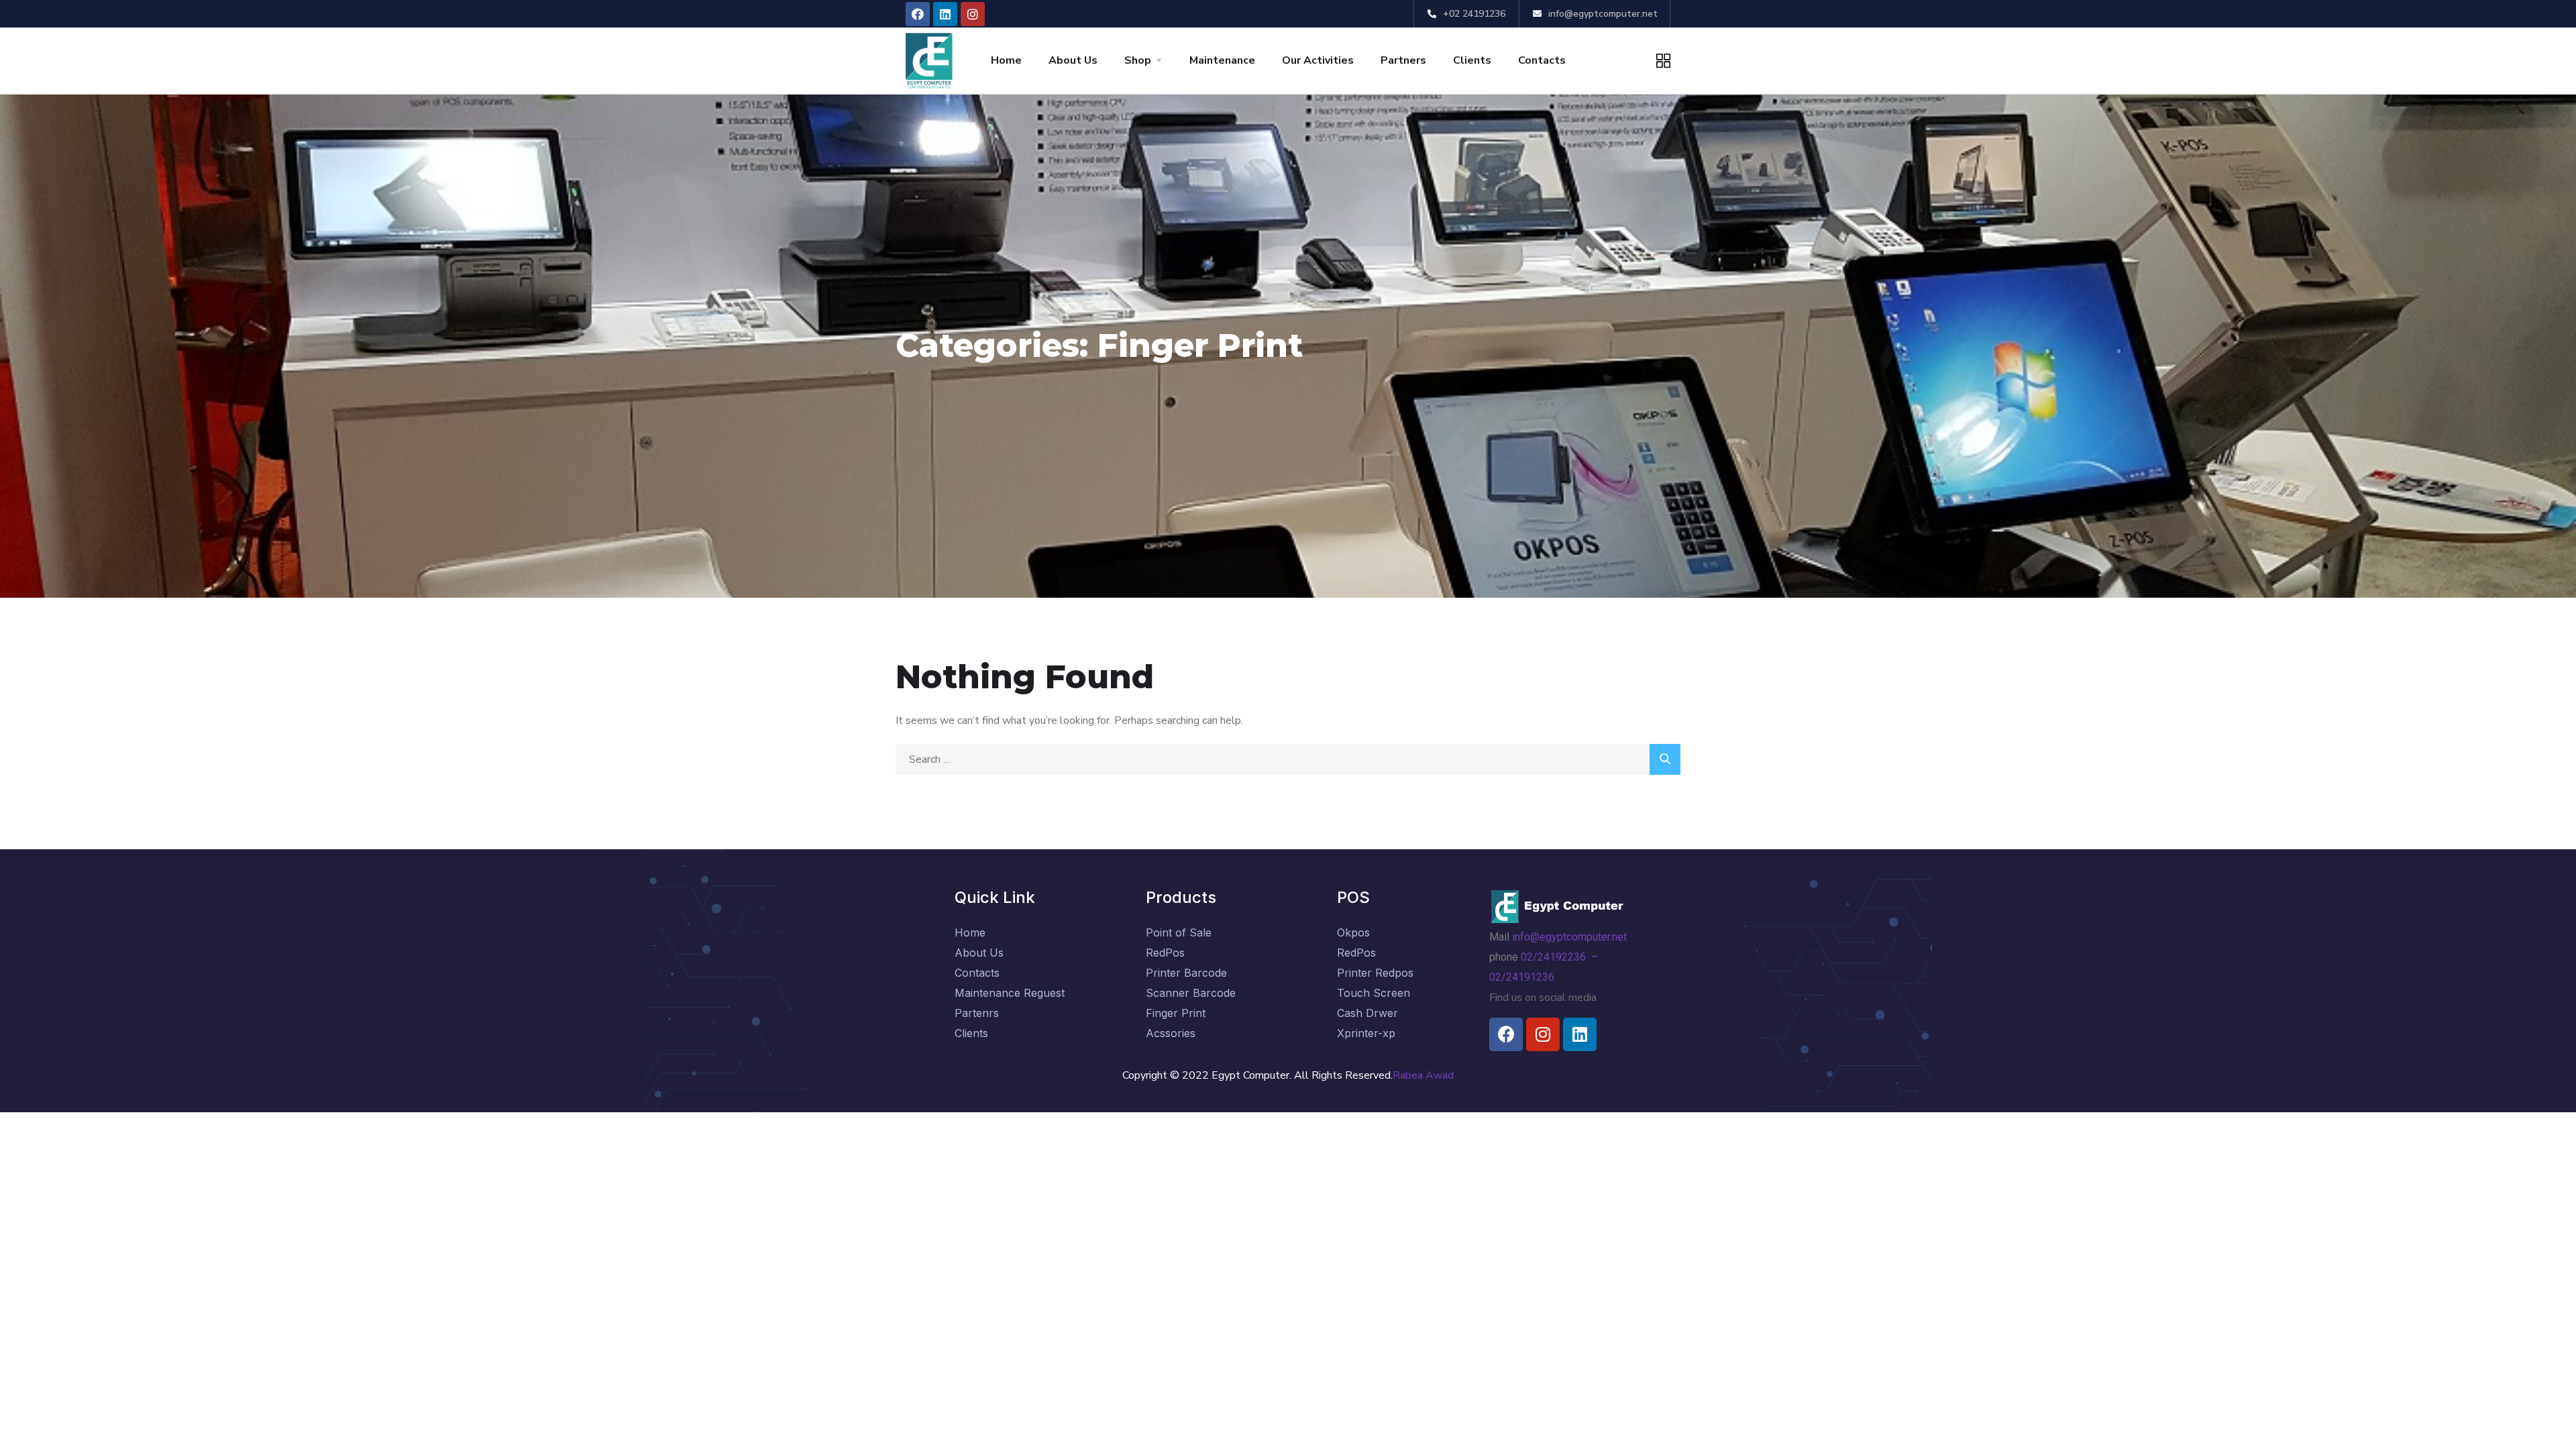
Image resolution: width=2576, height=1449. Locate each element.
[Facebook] (918, 14)
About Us (1073, 60)
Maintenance (1222, 60)
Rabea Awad (1423, 1075)
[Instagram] (973, 14)
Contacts (1542, 60)
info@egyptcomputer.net (1571, 937)
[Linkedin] (945, 14)
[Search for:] (1288, 759)
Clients (1472, 60)
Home (1006, 60)
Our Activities (1318, 60)
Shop (1138, 60)
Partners (1403, 60)
